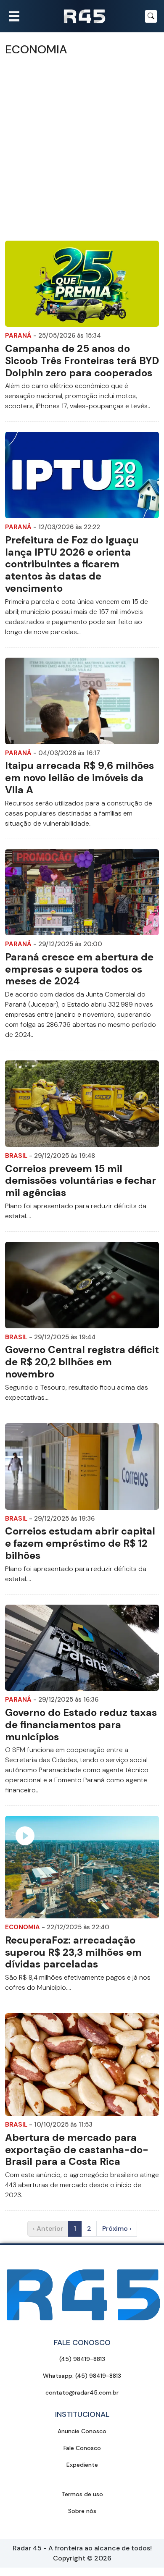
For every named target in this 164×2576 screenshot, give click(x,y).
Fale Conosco (82, 2448)
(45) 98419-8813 (82, 2359)
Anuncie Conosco (82, 2431)
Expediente (82, 2465)
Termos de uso (82, 2494)
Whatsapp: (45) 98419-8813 (82, 2376)
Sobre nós (82, 2511)
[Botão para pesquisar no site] (151, 16)
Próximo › (117, 2228)
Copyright (69, 2558)
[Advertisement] (82, 149)
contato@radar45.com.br (82, 2392)
